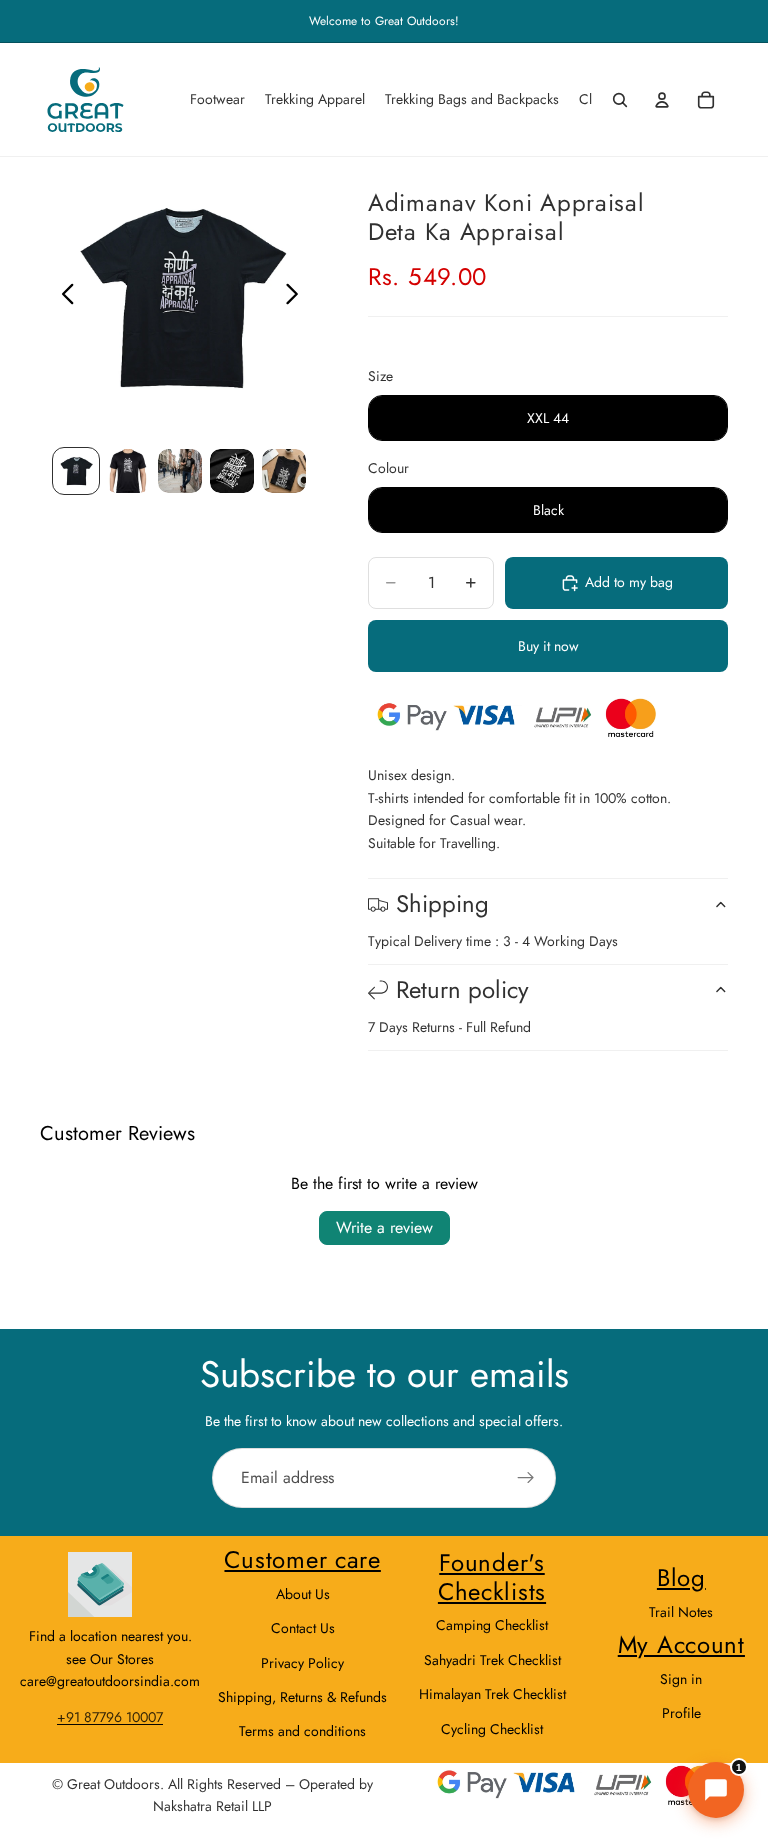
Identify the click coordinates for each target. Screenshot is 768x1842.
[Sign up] (526, 1478)
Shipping (442, 903)
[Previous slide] (62, 297)
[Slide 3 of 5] (180, 471)
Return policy (462, 989)
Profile (681, 1713)
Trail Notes (681, 1612)
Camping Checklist (492, 1625)
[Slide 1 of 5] (76, 471)
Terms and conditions (302, 1731)
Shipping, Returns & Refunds (302, 1697)
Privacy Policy (302, 1663)
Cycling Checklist (492, 1729)
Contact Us (303, 1628)
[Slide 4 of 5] (232, 471)
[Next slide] (297, 297)
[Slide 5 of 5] (284, 471)
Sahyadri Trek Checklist (492, 1660)
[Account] (662, 100)
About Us (303, 1594)
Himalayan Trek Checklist (492, 1694)
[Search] (620, 100)
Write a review (384, 1227)
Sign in (681, 1679)
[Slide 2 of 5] (128, 471)
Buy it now (548, 646)
